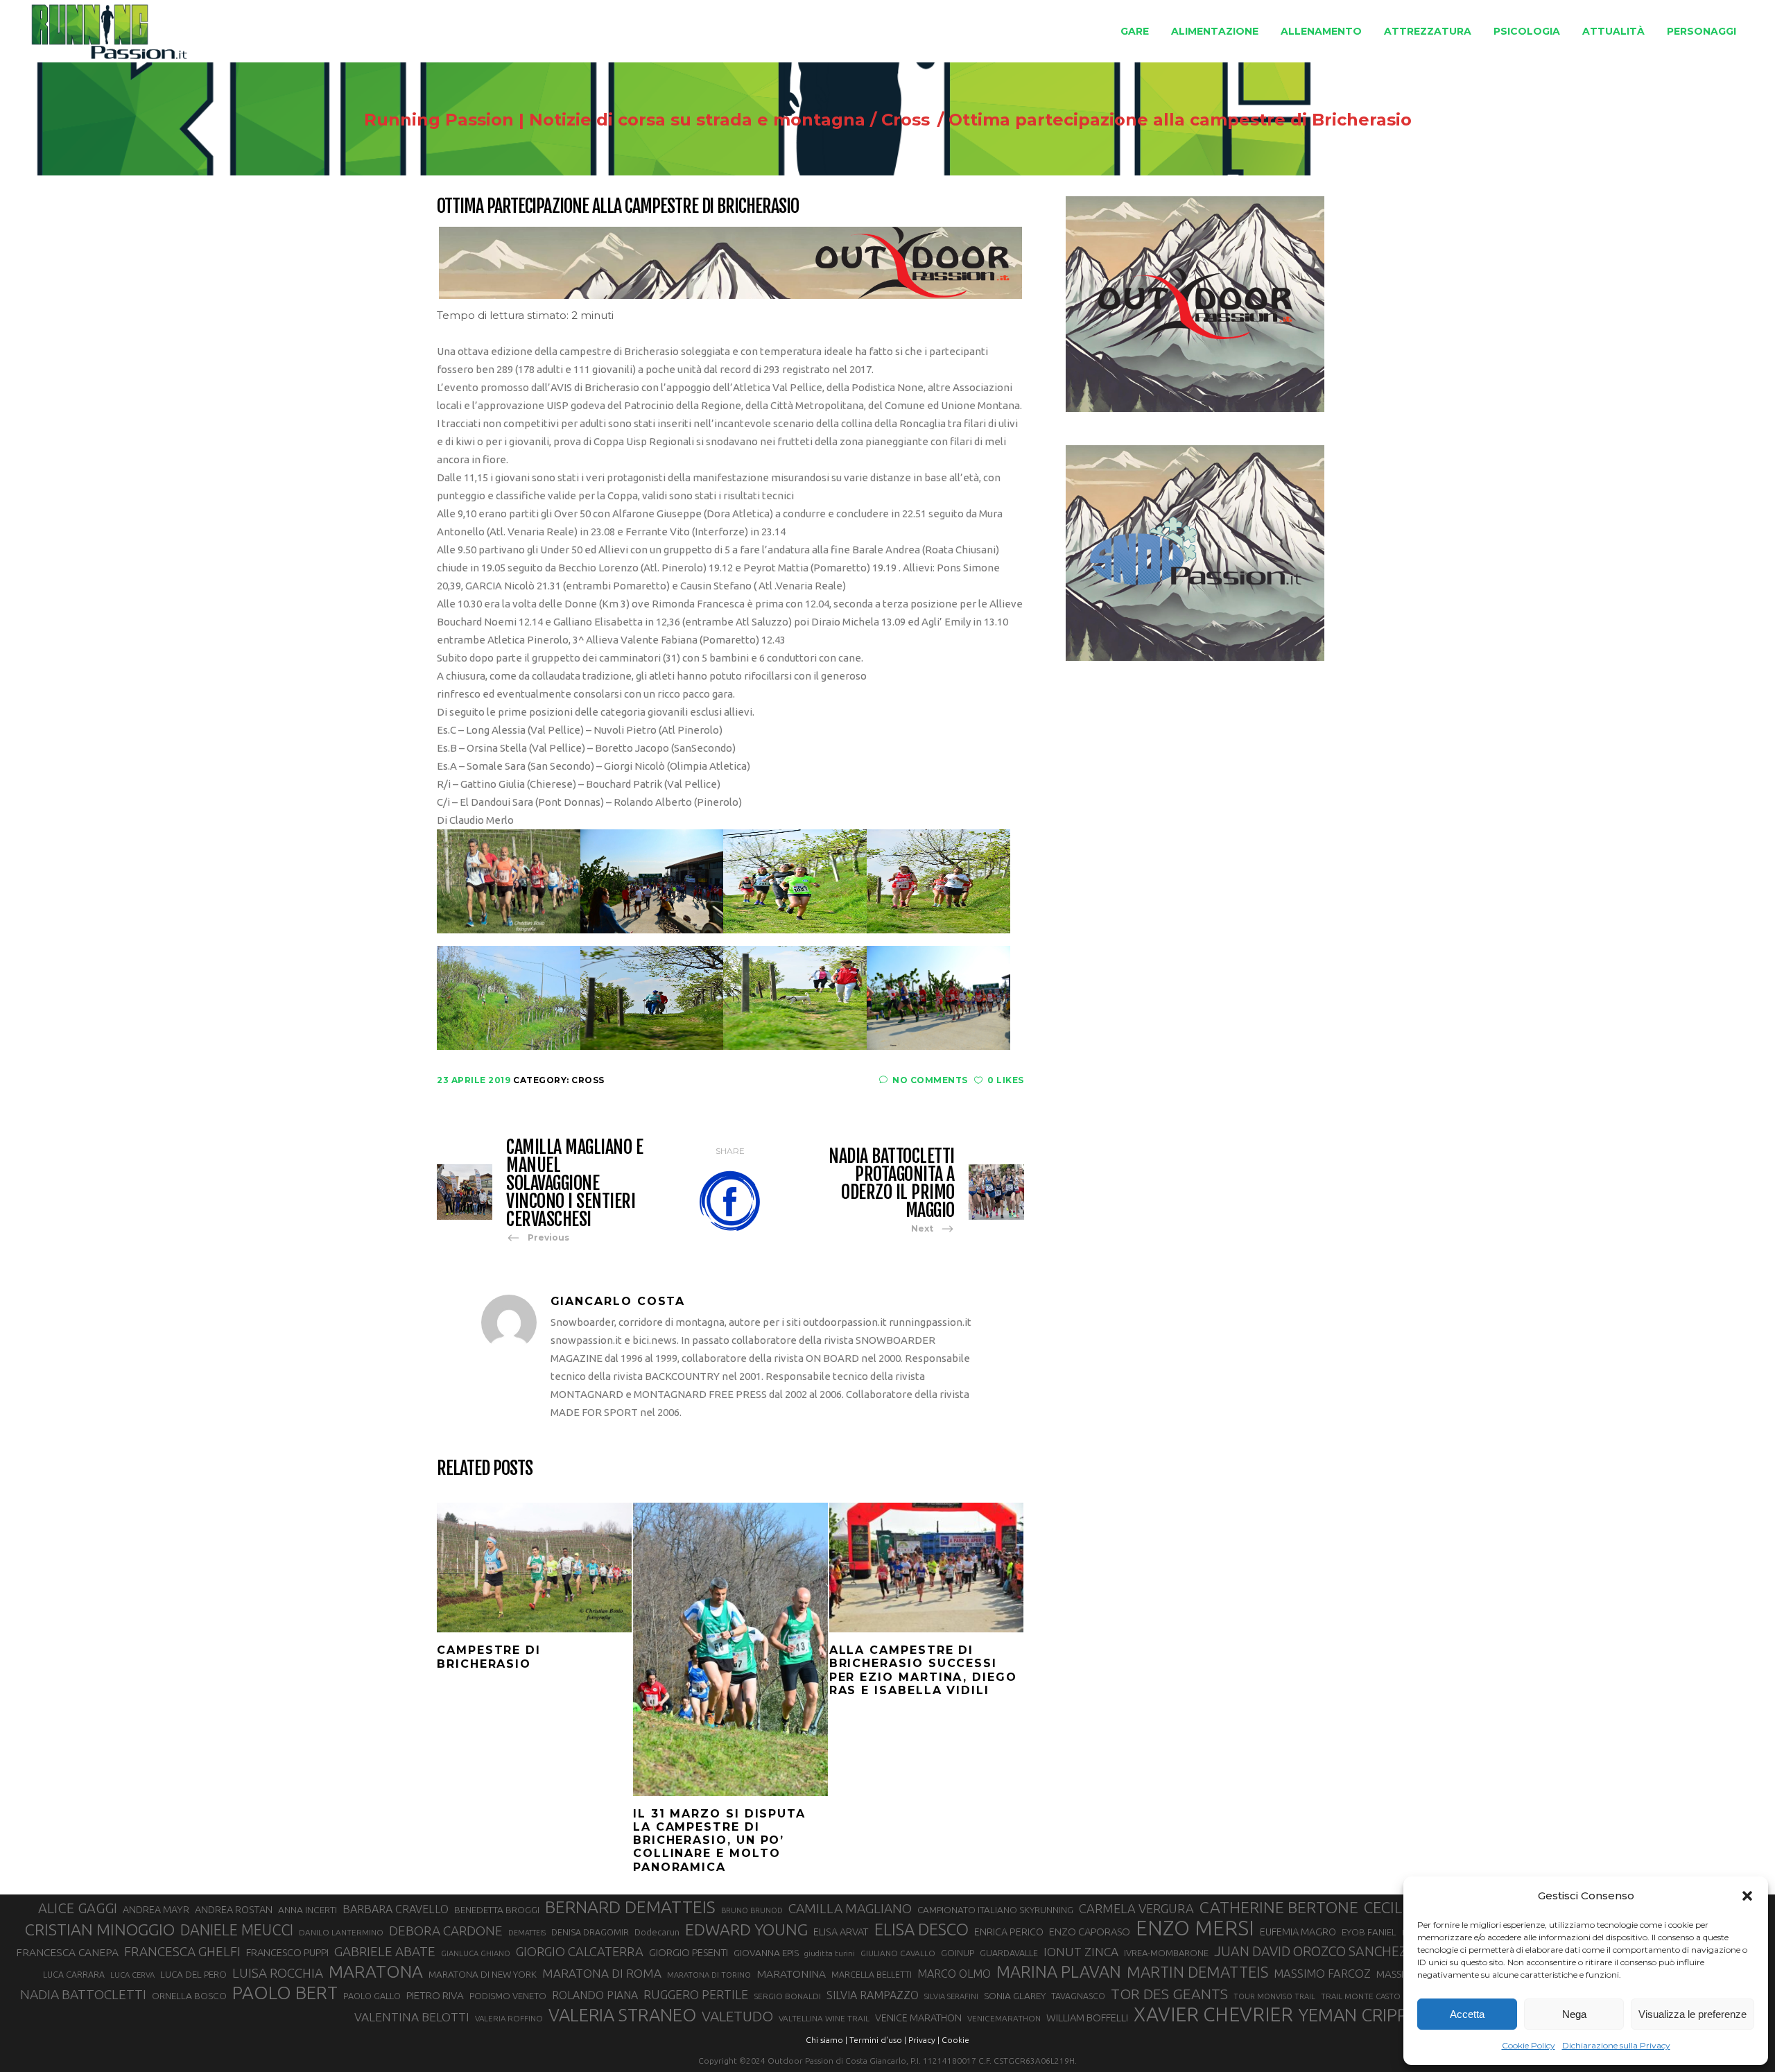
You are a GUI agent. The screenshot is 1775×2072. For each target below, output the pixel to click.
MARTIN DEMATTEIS (1197, 1972)
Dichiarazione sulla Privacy (1616, 2045)
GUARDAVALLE (1009, 1953)
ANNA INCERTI (308, 1910)
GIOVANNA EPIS (766, 1953)
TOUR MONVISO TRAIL (1274, 1996)
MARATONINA (791, 1974)
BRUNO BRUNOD (752, 1910)
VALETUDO (737, 2016)
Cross (906, 120)
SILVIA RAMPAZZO (873, 1995)
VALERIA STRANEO (622, 2015)
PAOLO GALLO (372, 1996)
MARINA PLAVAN (1059, 1971)
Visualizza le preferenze (1692, 2014)
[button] (1747, 1896)
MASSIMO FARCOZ (1322, 1974)
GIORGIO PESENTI (689, 1952)
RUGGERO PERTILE (696, 1994)
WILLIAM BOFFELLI (1087, 2018)
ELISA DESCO (921, 1930)
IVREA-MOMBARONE (1166, 1953)
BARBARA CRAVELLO (396, 1909)
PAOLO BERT (285, 1993)
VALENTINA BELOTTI (412, 2017)
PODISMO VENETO (508, 1996)
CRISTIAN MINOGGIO (100, 1929)
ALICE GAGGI (78, 1908)
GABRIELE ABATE (385, 1951)
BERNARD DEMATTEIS (630, 1907)
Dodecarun (657, 1932)
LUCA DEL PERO (193, 1974)
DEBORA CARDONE (446, 1931)
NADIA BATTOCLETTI (83, 1994)
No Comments (930, 1080)
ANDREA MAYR (156, 1910)
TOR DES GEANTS (1169, 1994)
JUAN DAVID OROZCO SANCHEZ (1310, 1951)
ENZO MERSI (1195, 1928)
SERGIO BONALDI (787, 1996)
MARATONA (376, 1971)
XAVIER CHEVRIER (1213, 2014)
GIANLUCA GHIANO (476, 1953)
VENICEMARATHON (1004, 2018)
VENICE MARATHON (918, 2018)
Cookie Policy (1529, 2045)
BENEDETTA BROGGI (497, 1910)
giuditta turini (830, 1953)
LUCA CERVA (132, 1975)
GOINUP (958, 1953)
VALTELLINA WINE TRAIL (824, 2018)
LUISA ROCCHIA (278, 1973)
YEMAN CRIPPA (1358, 2015)
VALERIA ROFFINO (509, 2018)
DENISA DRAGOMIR (590, 1932)
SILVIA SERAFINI (951, 1996)
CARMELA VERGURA (1136, 1908)
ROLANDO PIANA (595, 1995)
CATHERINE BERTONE (1279, 1907)
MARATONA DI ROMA (602, 1973)
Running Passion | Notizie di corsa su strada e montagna (615, 120)
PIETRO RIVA (435, 1995)
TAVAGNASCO (1078, 1996)
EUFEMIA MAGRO (1298, 1932)
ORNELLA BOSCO (189, 1996)
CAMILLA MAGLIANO (850, 1908)
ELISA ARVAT (841, 1932)
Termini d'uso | (878, 2040)
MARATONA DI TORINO (709, 1975)
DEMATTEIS (527, 1933)
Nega (1574, 2014)
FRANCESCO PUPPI (287, 1952)
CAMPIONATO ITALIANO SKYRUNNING (995, 1910)
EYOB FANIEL (1369, 1932)
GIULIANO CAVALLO (898, 1953)
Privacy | (924, 2040)
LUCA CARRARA (74, 1974)
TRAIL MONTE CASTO (1361, 1996)
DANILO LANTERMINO (341, 1932)
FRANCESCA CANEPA (67, 1952)
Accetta (1467, 2014)
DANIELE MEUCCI (237, 1930)
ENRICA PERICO (1009, 1932)
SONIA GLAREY (1015, 1996)
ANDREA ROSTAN (234, 1909)
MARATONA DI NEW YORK (483, 1974)
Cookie (955, 2040)
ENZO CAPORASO (1090, 1932)
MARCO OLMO (954, 1974)
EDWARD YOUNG (746, 1929)
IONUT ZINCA (1081, 1952)
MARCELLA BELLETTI (872, 1974)
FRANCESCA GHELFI (182, 1951)
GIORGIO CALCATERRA (580, 1951)
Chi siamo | (826, 2040)
